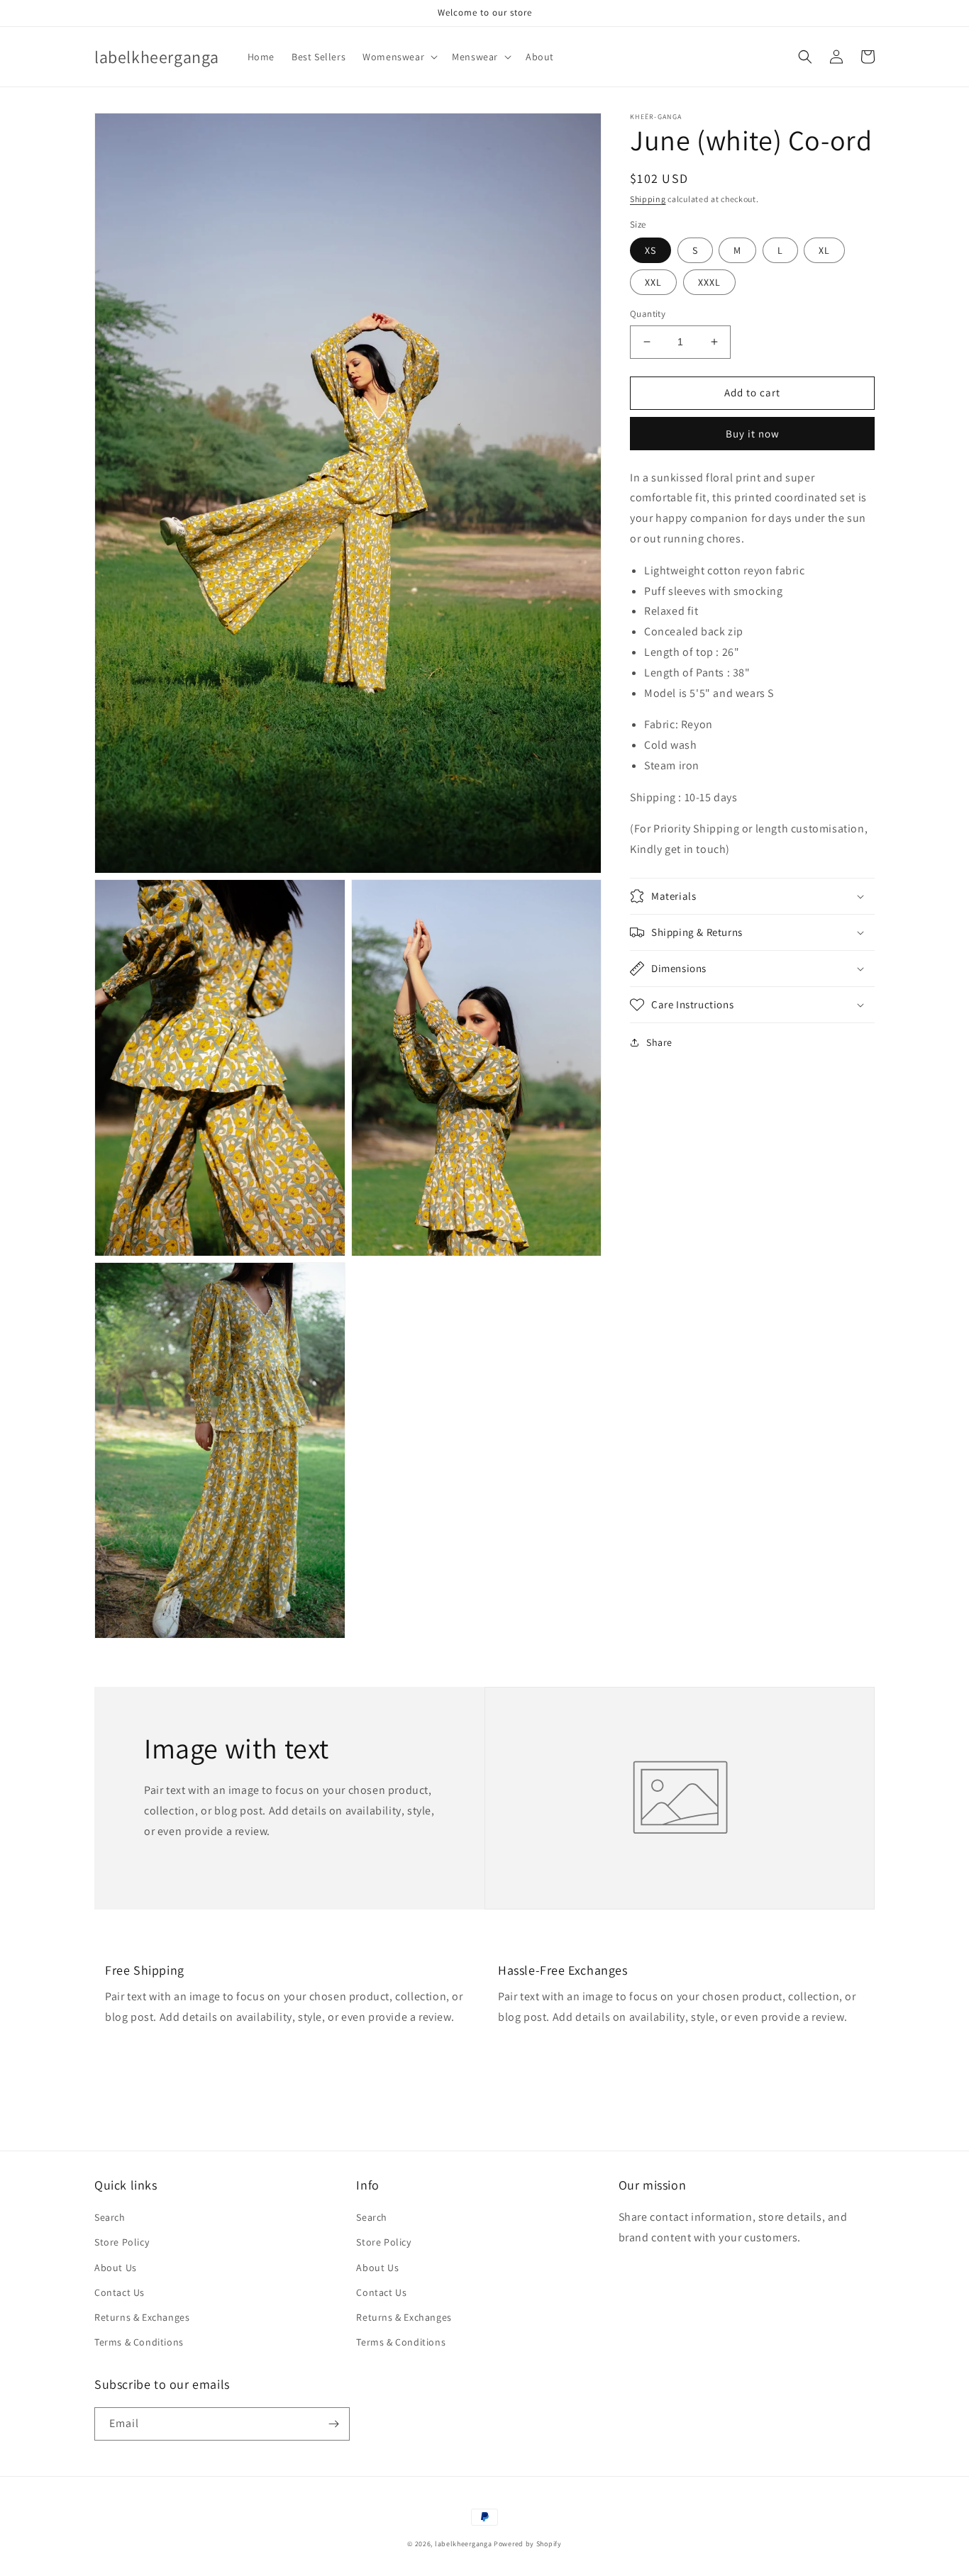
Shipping (648, 199)
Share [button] (659, 1042)
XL (824, 250)
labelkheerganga (464, 2544)
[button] (399, 57)
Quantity (648, 314)
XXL (653, 282)
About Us (116, 2268)
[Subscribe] (333, 2424)
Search (110, 2217)
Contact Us (120, 2292)
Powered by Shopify (528, 2544)
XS (650, 250)
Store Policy (122, 2242)
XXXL (709, 282)
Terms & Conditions (139, 2342)
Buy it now (753, 433)
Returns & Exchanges (142, 2317)
